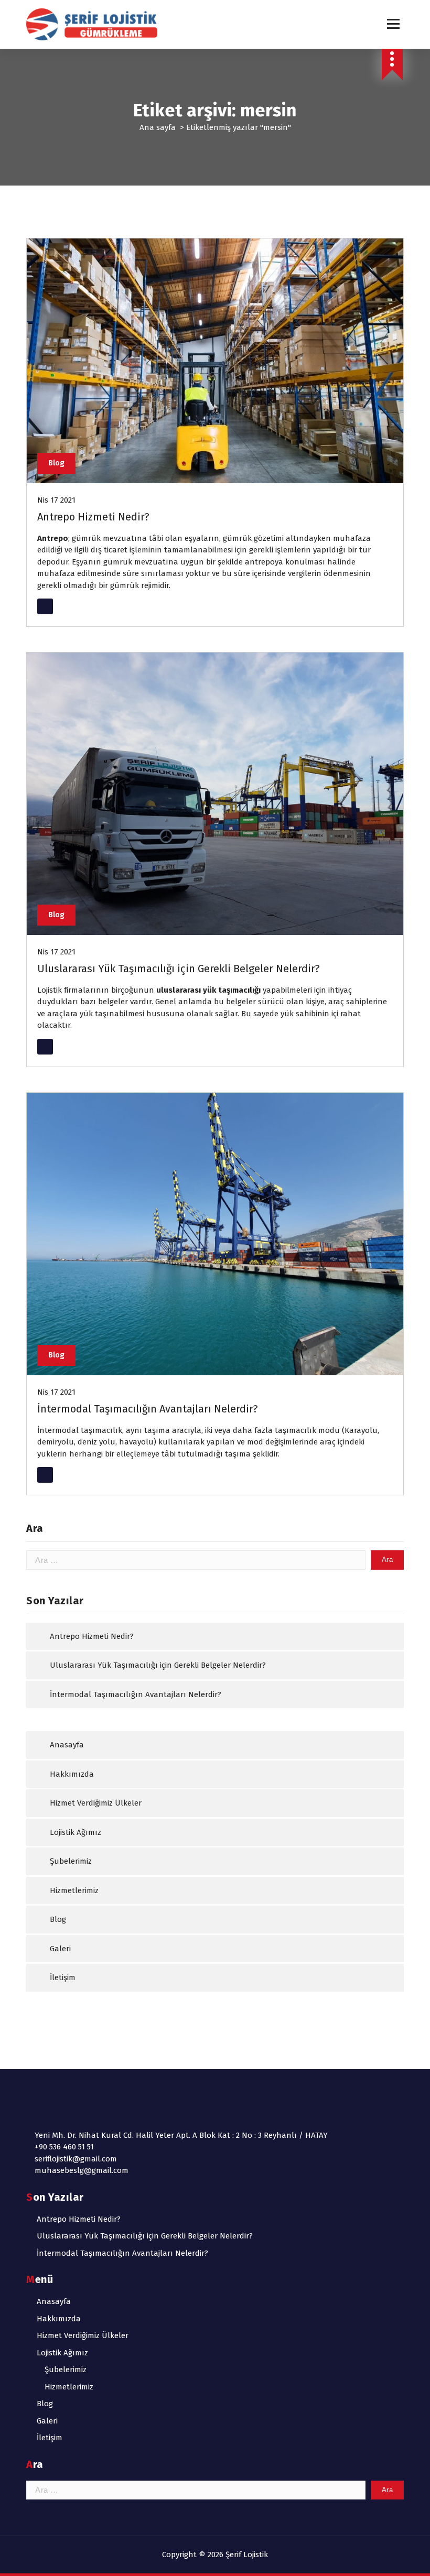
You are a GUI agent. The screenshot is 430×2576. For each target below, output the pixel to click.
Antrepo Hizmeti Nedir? (93, 517)
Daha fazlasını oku (73, 606)
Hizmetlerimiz (74, 1890)
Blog (56, 463)
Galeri (60, 1949)
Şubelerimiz (71, 1861)
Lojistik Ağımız (76, 1832)
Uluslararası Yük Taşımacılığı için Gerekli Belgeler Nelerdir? (179, 969)
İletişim (63, 1977)
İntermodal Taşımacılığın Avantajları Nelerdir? (148, 1409)
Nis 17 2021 (56, 500)
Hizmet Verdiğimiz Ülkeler (96, 1803)
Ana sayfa (158, 127)
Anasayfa (67, 1745)
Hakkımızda (72, 1774)
